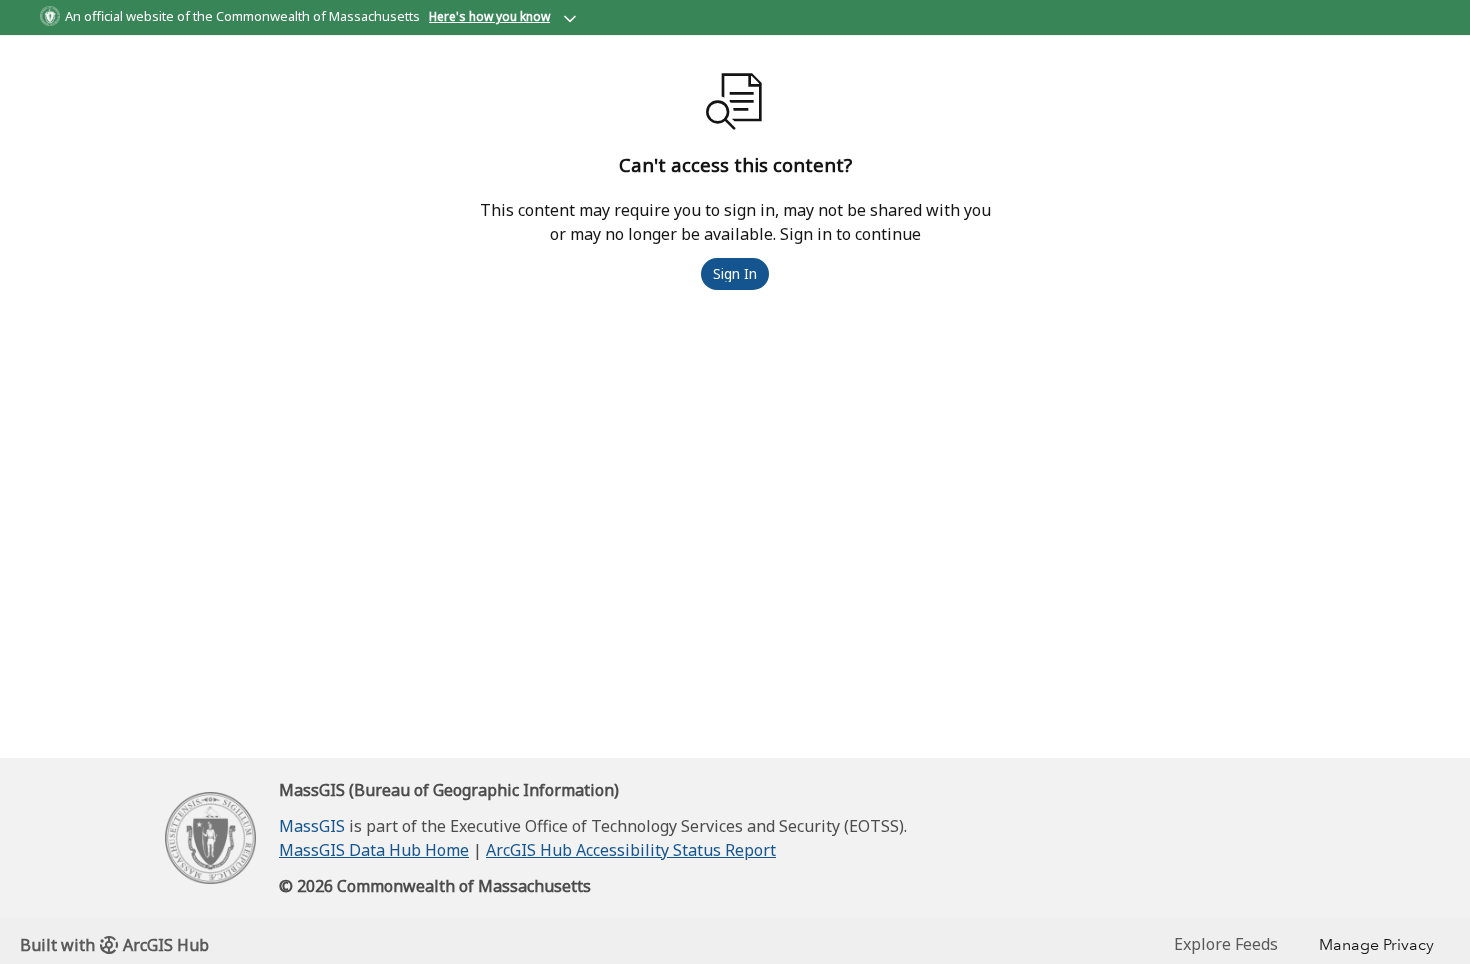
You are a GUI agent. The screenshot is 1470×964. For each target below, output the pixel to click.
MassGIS (312, 826)
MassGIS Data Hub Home (374, 850)
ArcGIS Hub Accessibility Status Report (631, 850)
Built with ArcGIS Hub (114, 945)
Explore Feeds (1226, 944)
